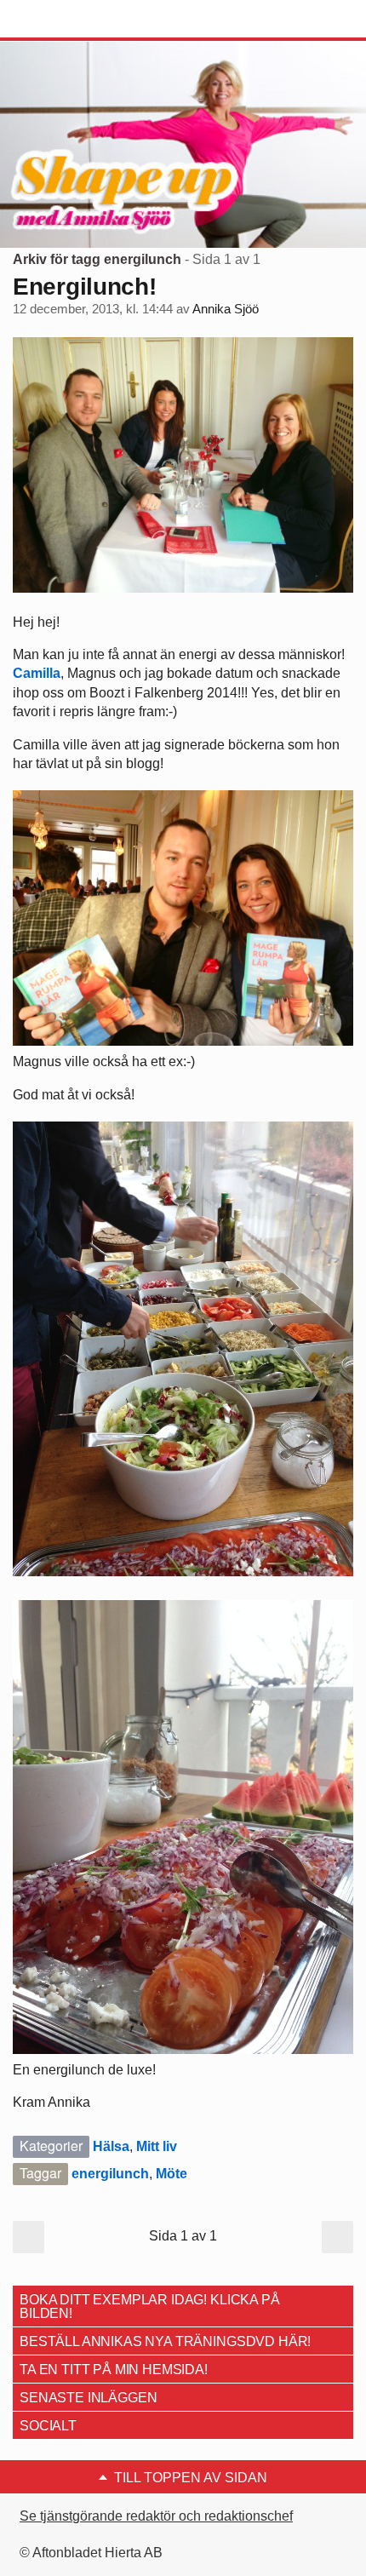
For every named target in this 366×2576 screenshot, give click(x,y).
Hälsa (111, 2146)
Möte (172, 2174)
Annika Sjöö (226, 309)
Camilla (37, 673)
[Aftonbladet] (77, 20)
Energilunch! (85, 287)
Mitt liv (157, 2146)
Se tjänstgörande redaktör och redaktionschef (156, 2516)
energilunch (110, 2174)
